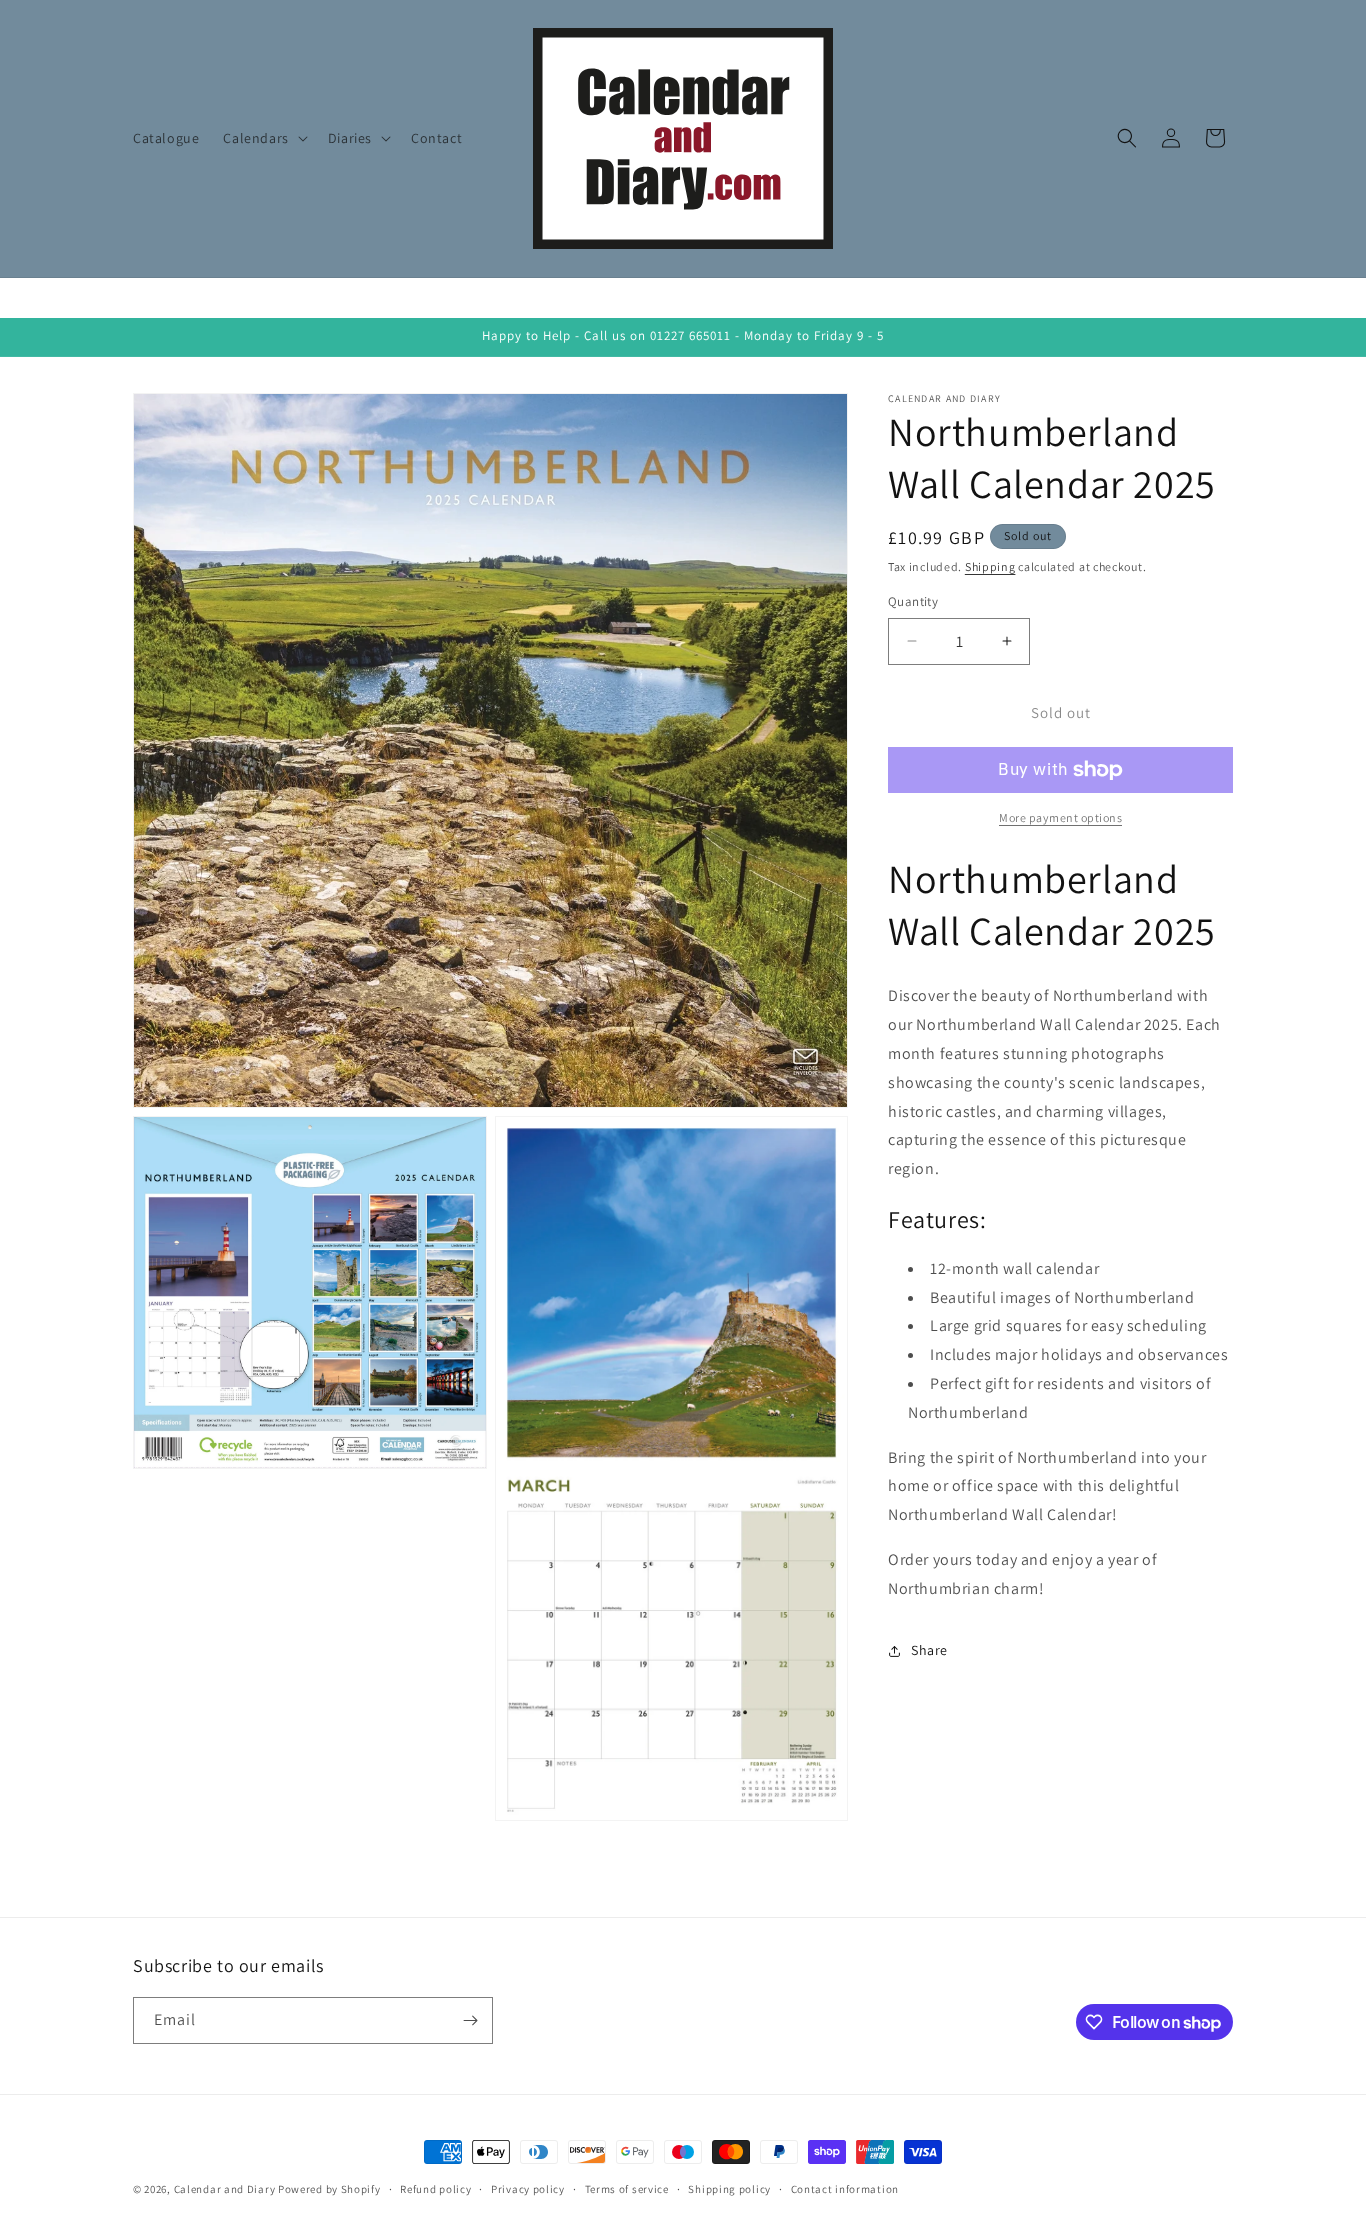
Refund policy (435, 2189)
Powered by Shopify (329, 2189)
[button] (263, 138)
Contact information (845, 2189)
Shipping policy (729, 2189)
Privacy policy (528, 2189)
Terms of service (627, 2189)
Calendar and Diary (225, 2189)
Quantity (913, 601)
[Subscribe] (470, 2020)
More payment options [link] (1060, 817)
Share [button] (929, 1650)
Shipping (990, 566)
